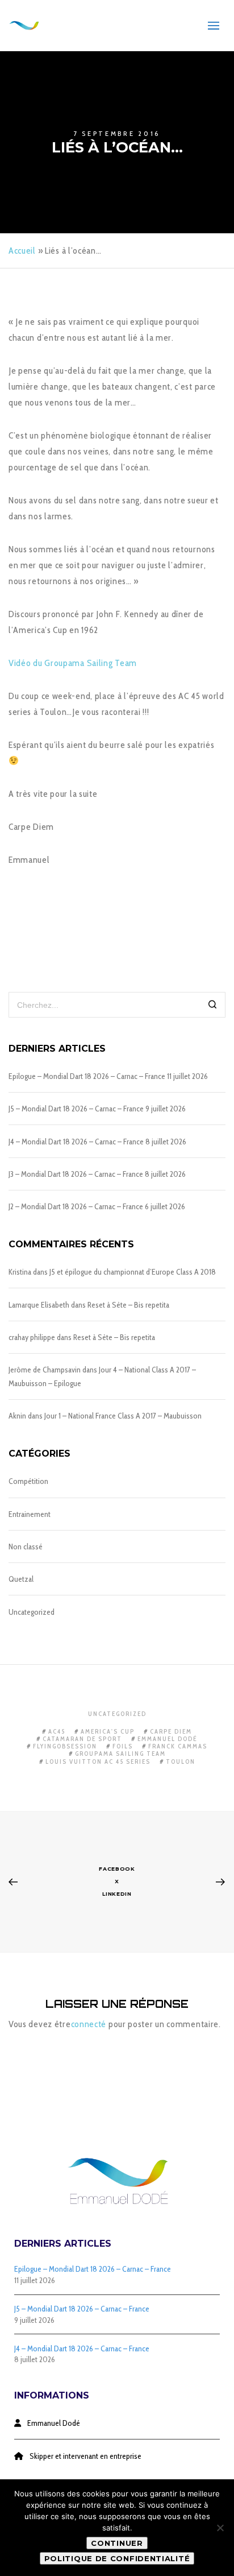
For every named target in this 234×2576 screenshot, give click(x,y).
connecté (89, 2024)
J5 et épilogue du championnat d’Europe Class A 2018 (133, 1272)
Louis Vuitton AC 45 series (98, 1762)
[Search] (213, 1006)
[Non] (220, 2528)
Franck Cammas (178, 1746)
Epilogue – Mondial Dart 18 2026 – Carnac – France (87, 1076)
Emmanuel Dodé (168, 1739)
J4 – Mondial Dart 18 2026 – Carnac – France (76, 1142)
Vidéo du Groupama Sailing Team (73, 663)
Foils (123, 1746)
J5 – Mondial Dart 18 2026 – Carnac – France (76, 1109)
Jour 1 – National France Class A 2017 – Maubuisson (123, 1416)
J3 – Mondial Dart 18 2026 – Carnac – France (76, 1174)
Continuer (117, 2543)
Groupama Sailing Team (120, 1754)
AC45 (57, 1731)
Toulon (181, 1762)
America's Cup (108, 1731)
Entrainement (30, 1514)
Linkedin (117, 1894)
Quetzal (21, 1579)
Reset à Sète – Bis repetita (128, 1305)
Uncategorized (32, 1612)
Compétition (28, 1481)
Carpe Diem (171, 1731)
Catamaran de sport (82, 1739)
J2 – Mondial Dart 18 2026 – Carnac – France (76, 1206)
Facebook (117, 1869)
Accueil (22, 251)
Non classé (26, 1547)
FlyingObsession (65, 1746)
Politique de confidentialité (117, 2558)
